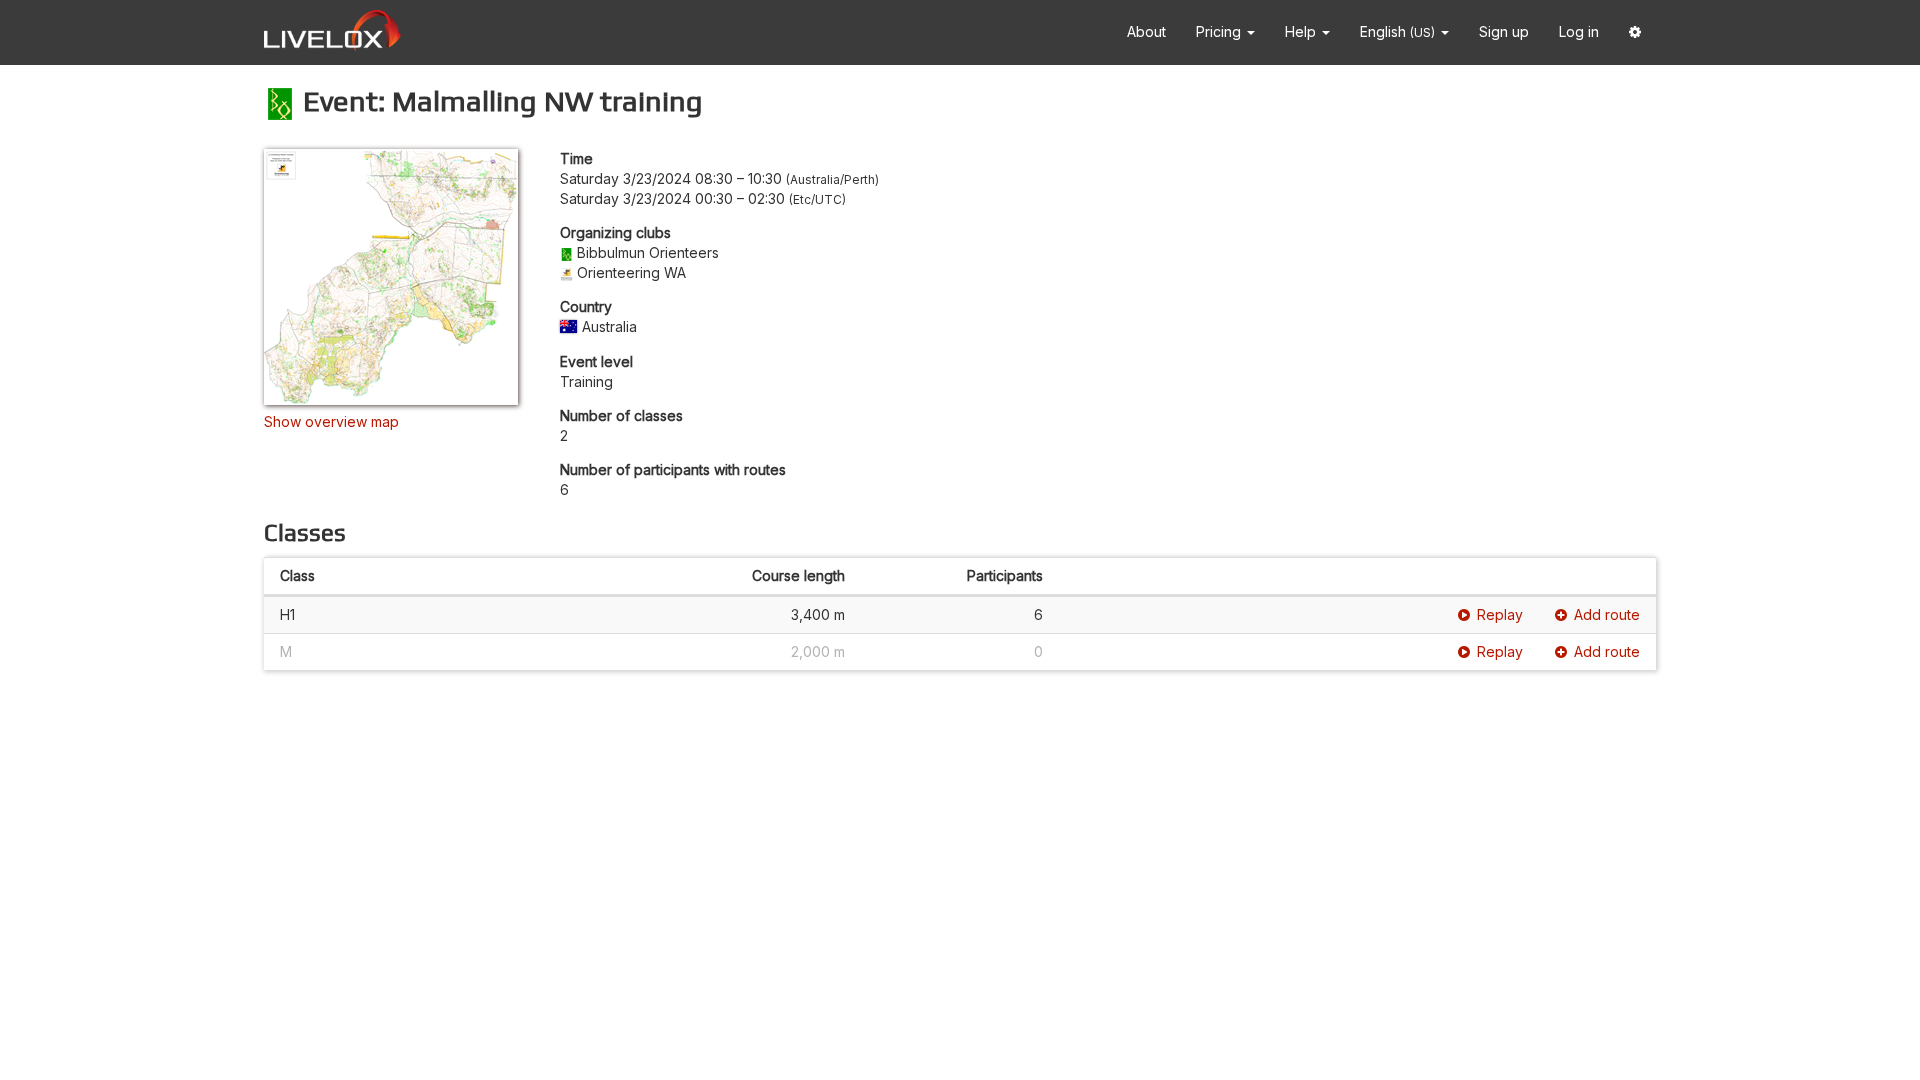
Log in (1579, 31)
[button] (1635, 32)
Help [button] (1302, 31)
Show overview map (331, 421)
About (1146, 31)
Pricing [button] (1220, 31)
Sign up (1504, 31)
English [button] (1397, 31)
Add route (1607, 614)
